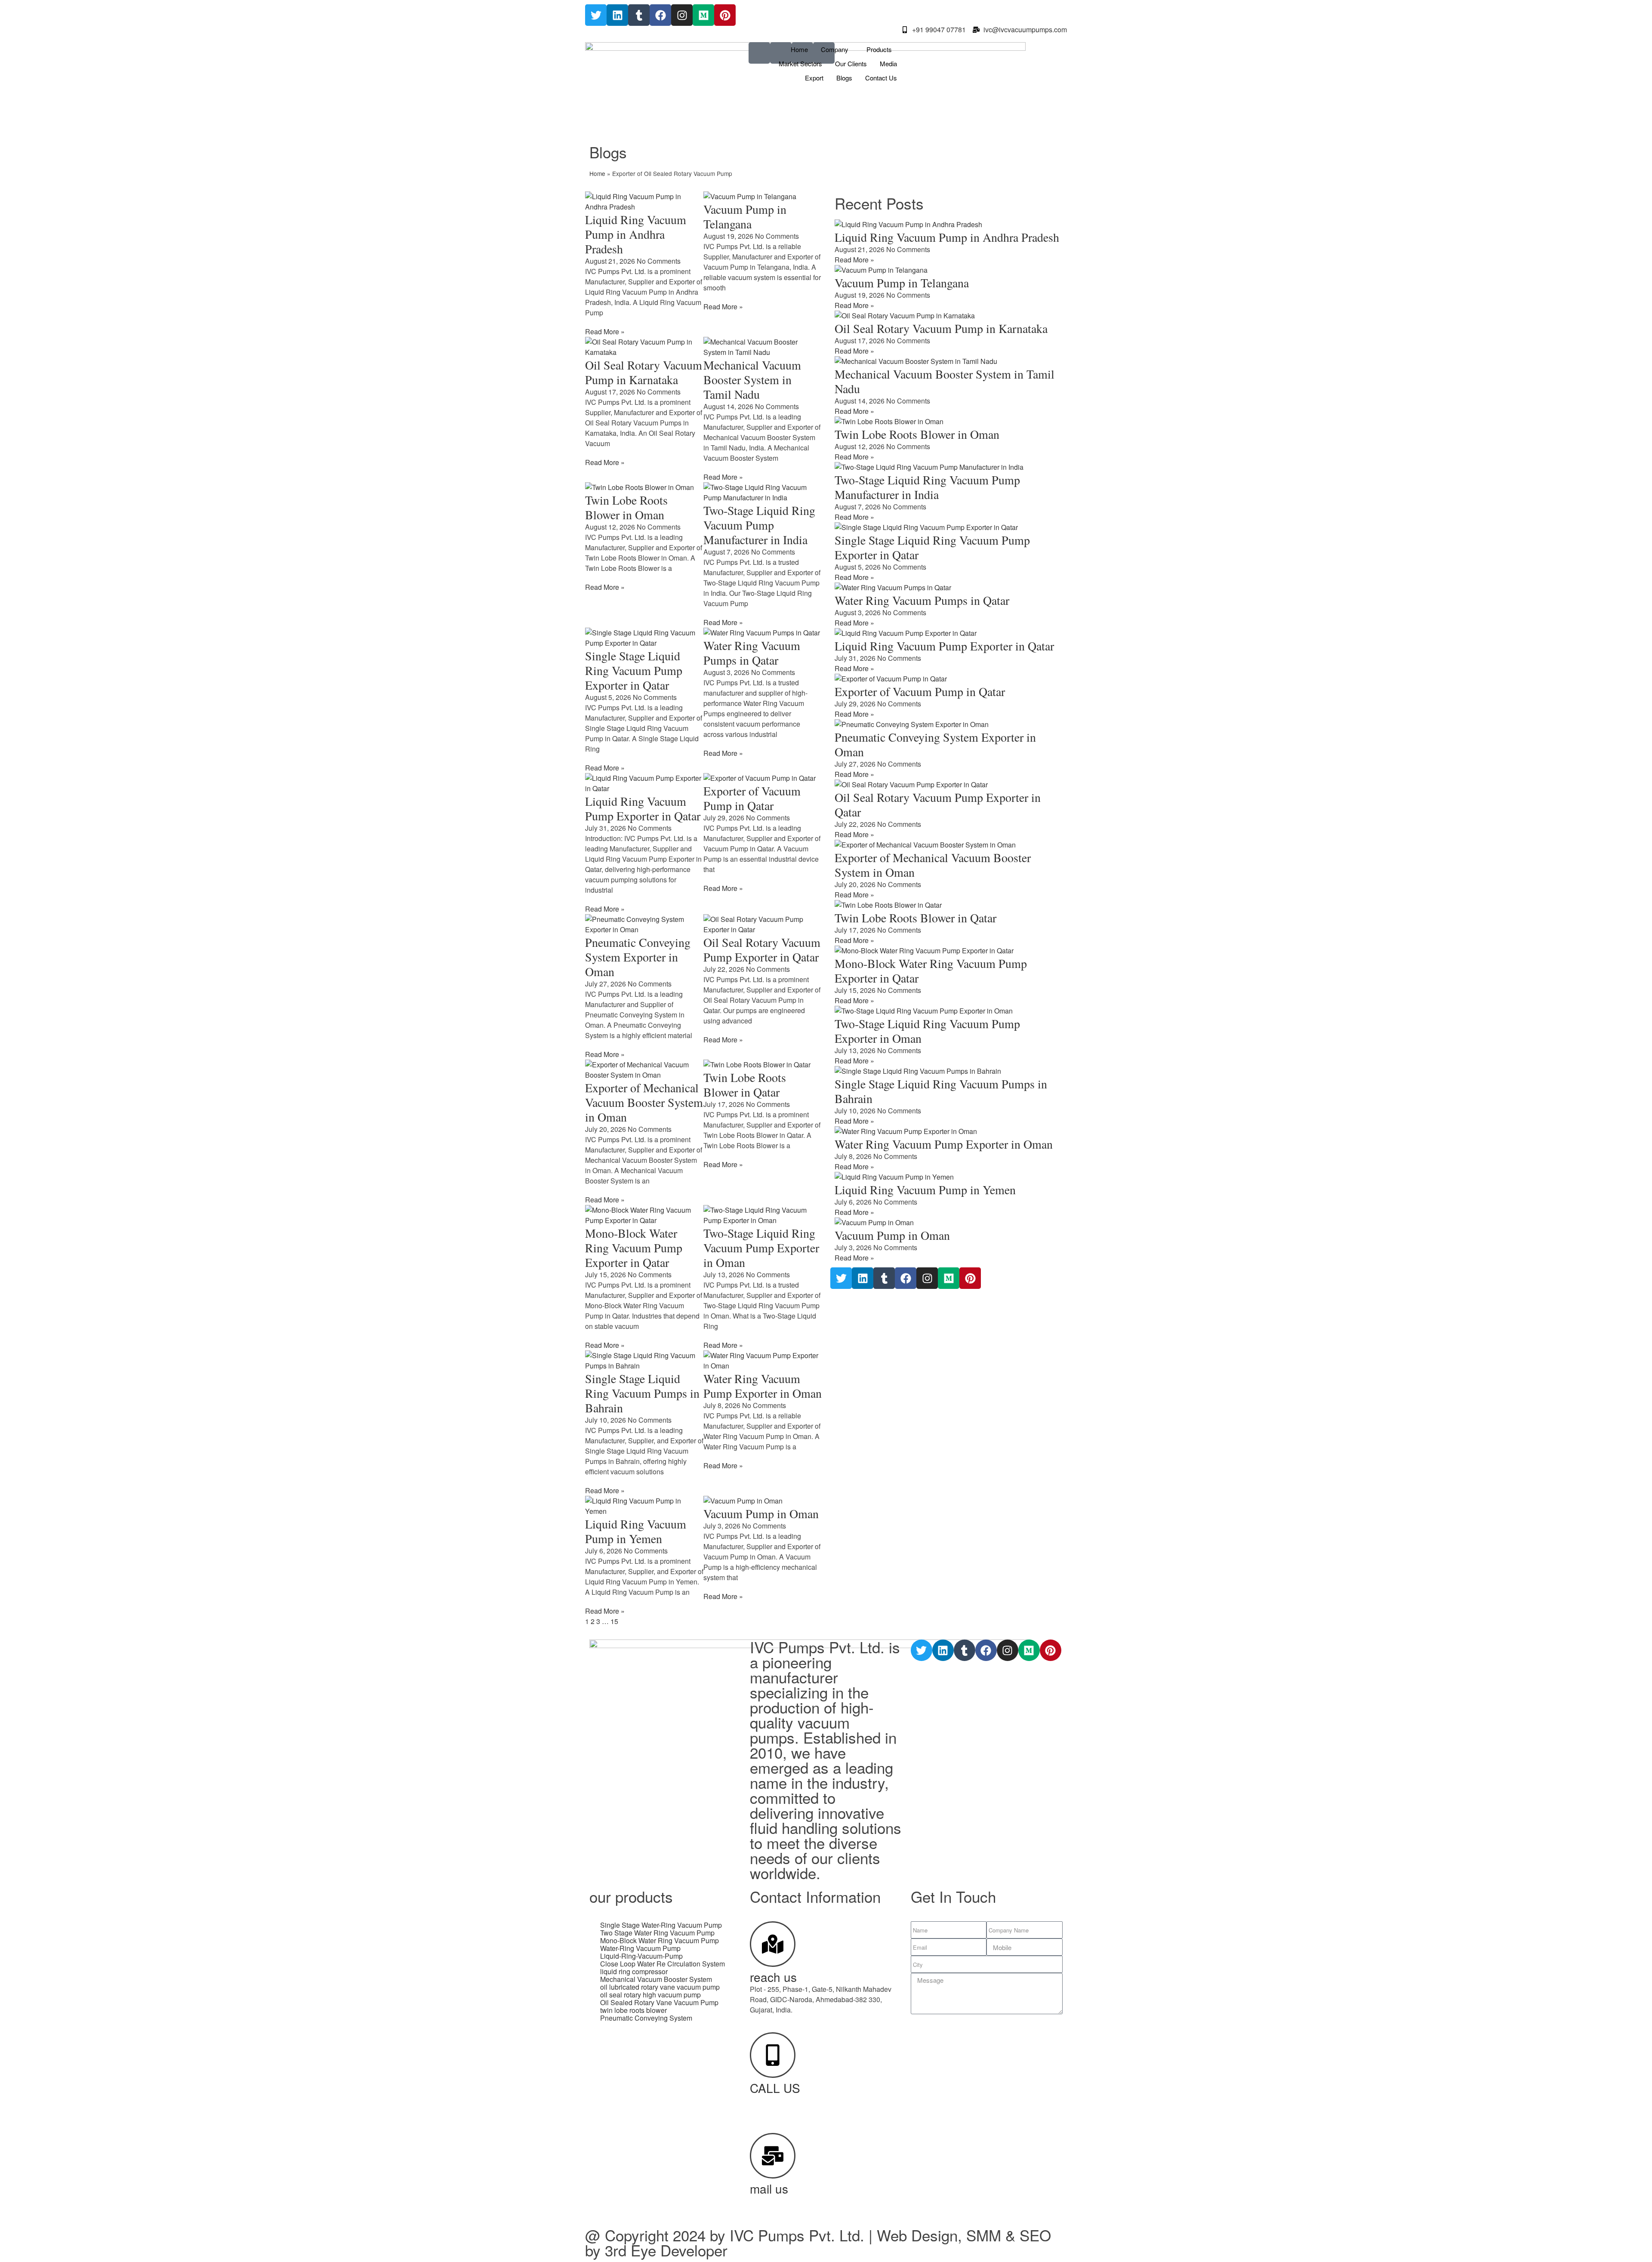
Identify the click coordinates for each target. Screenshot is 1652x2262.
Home (799, 49)
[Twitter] (596, 15)
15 (614, 1621)
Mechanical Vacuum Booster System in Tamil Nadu (752, 379)
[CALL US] (773, 2055)
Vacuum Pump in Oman (761, 1513)
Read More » (605, 331)
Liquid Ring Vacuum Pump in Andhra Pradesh (636, 234)
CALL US (775, 2088)
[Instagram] (682, 15)
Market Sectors (800, 63)
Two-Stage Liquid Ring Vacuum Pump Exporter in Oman (761, 1248)
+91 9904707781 (776, 2100)
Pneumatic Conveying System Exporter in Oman (638, 957)
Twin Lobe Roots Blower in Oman (626, 507)
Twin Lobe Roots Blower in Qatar (745, 1085)
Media (888, 63)
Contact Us (881, 78)
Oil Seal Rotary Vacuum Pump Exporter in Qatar (762, 949)
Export (814, 78)
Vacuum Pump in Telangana (745, 216)
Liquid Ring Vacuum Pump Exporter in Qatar (643, 808)
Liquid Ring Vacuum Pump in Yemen (636, 1531)
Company (835, 49)
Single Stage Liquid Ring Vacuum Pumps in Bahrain (642, 1393)
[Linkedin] (617, 15)
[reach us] (773, 1944)
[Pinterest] (725, 15)
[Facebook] (660, 15)
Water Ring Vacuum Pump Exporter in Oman (763, 1386)
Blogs (844, 78)
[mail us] (773, 2156)
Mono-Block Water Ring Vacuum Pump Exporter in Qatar (634, 1248)
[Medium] (703, 15)
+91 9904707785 (776, 2110)
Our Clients (851, 63)
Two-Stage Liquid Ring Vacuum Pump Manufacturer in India (759, 525)
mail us (769, 2188)
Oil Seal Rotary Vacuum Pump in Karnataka (644, 372)
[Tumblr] (639, 15)
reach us (773, 1977)
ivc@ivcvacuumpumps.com (792, 2201)
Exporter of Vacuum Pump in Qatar (752, 798)
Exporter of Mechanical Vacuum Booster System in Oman (644, 1102)
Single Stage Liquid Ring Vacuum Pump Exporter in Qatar (634, 670)
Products (879, 49)
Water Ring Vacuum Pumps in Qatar (752, 653)
